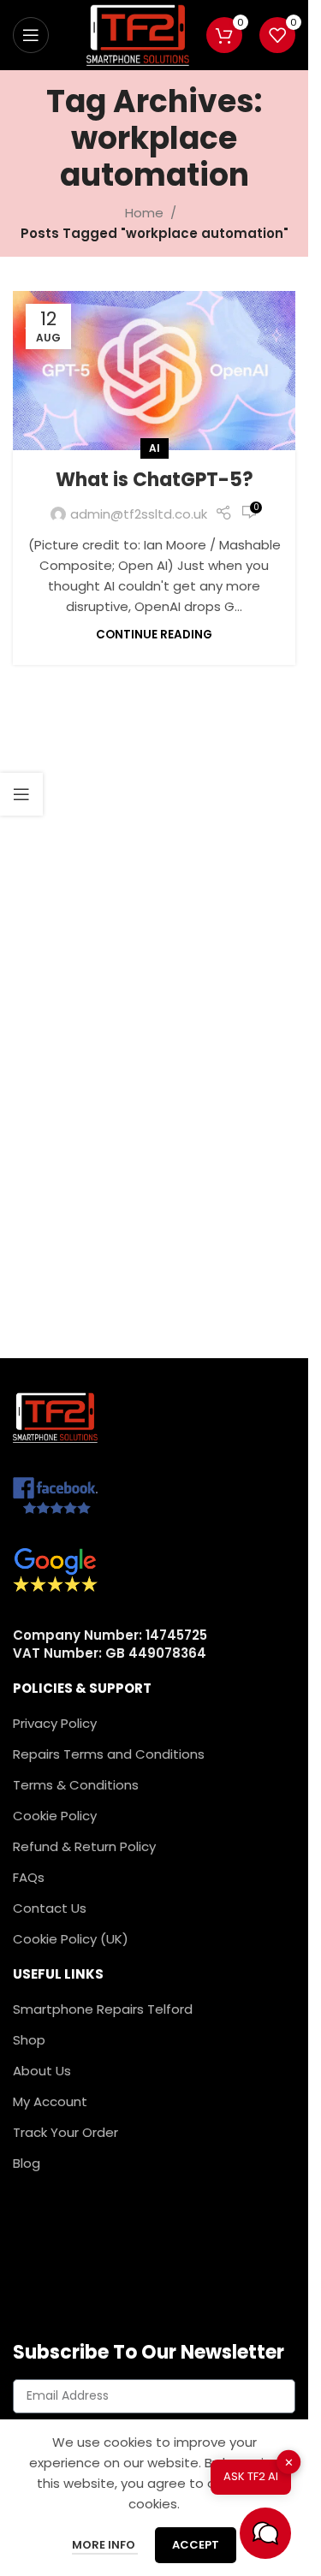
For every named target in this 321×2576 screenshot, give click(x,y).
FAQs (29, 1877)
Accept (196, 2545)
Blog (27, 2163)
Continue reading (154, 635)
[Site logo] (138, 34)
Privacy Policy (55, 1723)
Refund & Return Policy (84, 1846)
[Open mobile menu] (31, 35)
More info (105, 2545)
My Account (50, 2101)
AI (155, 448)
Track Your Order (65, 2132)
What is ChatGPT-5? (155, 480)
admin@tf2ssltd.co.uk (139, 514)
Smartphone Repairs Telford (103, 2009)
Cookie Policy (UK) (71, 1939)
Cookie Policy (55, 1816)
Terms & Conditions (76, 1785)
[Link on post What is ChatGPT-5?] (154, 371)
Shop (29, 2040)
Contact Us (50, 1908)
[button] (265, 2533)
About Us (42, 2071)
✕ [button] (289, 2463)
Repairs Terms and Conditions (109, 1754)
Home (144, 213)
